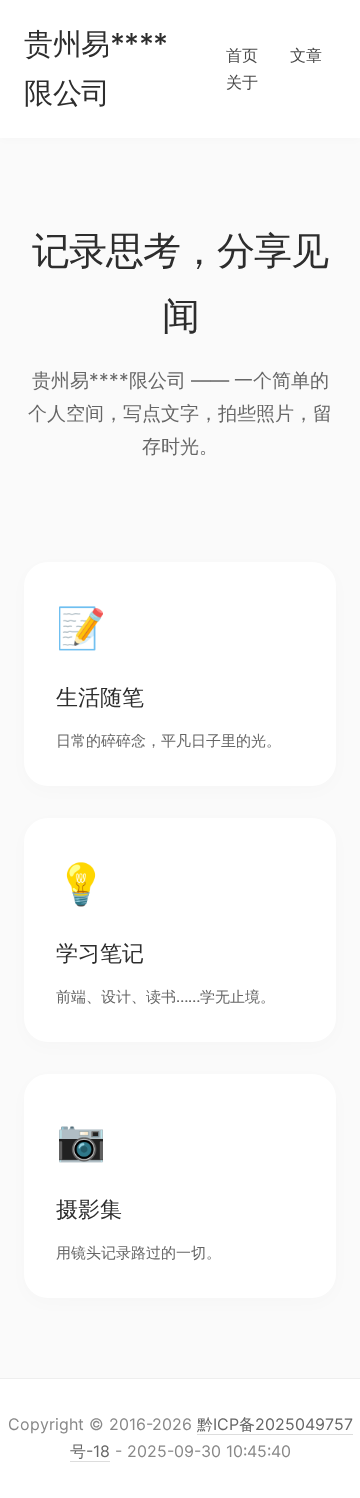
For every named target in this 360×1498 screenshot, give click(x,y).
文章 (306, 55)
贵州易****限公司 (96, 68)
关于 (242, 82)
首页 (242, 55)
